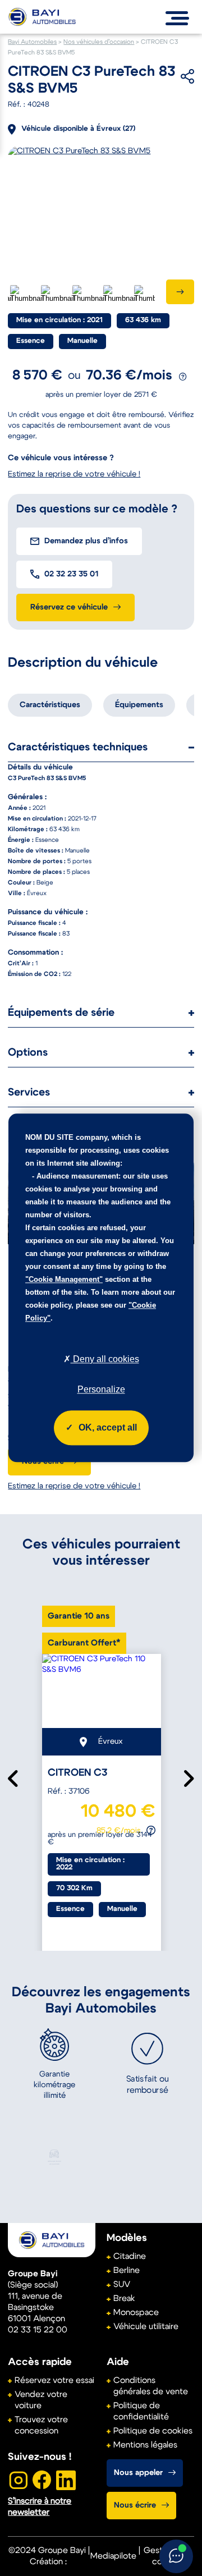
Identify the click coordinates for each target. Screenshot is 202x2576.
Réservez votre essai (54, 2380)
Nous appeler (138, 2473)
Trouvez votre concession (41, 2425)
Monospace (136, 2313)
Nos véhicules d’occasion (99, 42)
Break (124, 2298)
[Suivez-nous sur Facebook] (42, 2480)
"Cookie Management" (64, 1279)
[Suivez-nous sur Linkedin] (66, 2480)
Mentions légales (145, 2445)
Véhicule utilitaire (146, 2327)
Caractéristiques (50, 705)
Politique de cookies (153, 2431)
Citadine (130, 2256)
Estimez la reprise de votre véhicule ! (74, 1486)
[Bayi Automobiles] (52, 2240)
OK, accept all (108, 1428)
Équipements (139, 705)
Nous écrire (135, 2505)
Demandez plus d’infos (86, 541)
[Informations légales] (183, 377)
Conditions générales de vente (151, 2386)
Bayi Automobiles (32, 42)
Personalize (101, 1390)
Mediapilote (113, 2556)
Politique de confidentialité (141, 2411)
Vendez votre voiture (41, 2400)
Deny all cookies (105, 1359)
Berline (127, 2270)
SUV (122, 2284)
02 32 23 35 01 (71, 574)
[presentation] (180, 292)
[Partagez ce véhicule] (170, 76)
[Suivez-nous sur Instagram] (17, 2480)
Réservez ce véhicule (69, 607)
